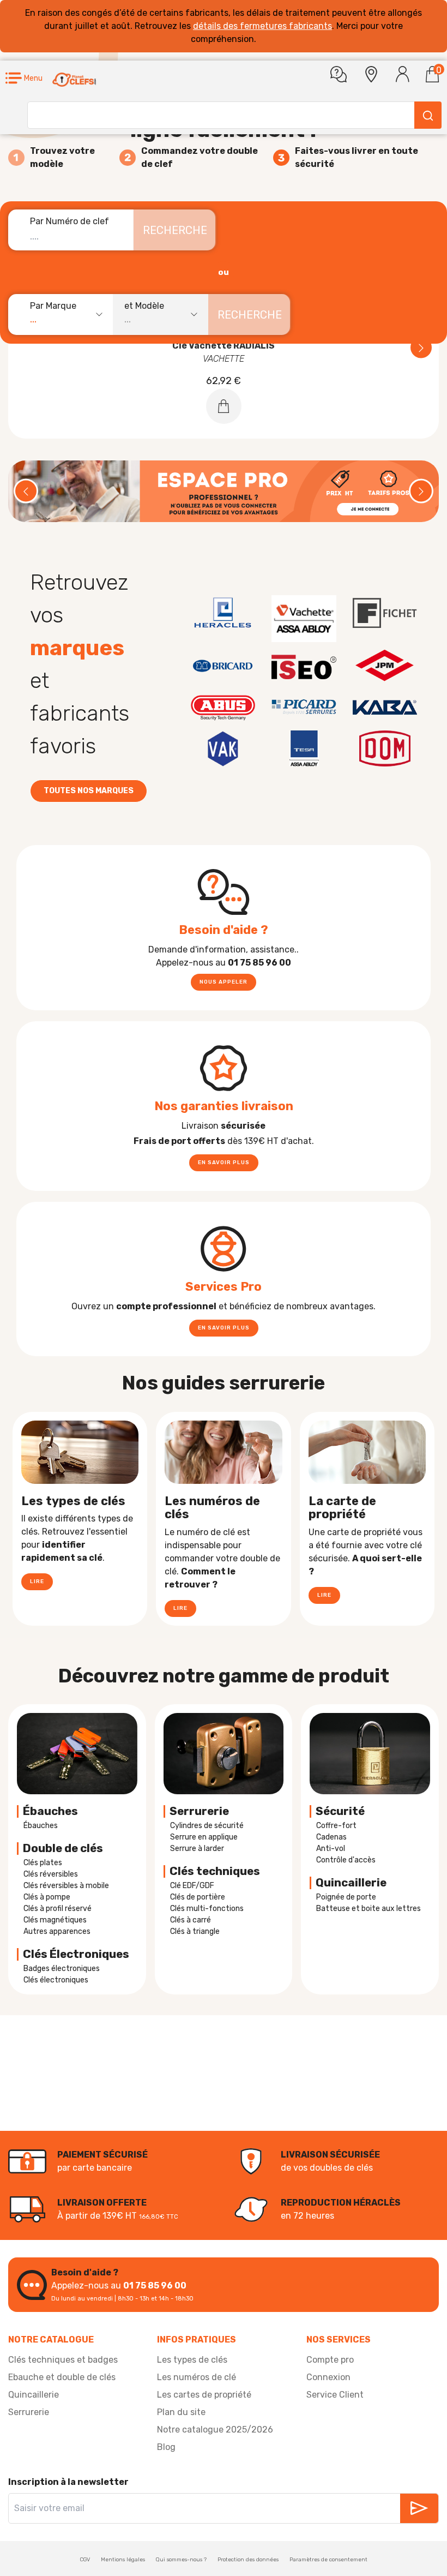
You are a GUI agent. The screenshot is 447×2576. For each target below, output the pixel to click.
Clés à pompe (47, 1897)
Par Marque (53, 306)
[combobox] (66, 314)
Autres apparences (57, 1931)
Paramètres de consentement (328, 2560)
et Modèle (144, 306)
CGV (85, 2560)
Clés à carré (191, 1920)
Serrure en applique (204, 1837)
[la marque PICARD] (304, 707)
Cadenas (331, 1837)
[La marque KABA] (385, 707)
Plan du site (181, 2412)
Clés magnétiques (55, 1920)
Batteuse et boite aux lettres (369, 1909)
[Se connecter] (403, 74)
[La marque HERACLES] (223, 613)
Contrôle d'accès (346, 1860)
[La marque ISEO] (304, 666)
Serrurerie (199, 1811)
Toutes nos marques (89, 791)
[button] (24, 78)
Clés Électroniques (76, 1954)
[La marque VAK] (223, 748)
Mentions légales (123, 2560)
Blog (166, 2447)
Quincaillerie (34, 2395)
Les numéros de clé (197, 2377)
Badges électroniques (62, 1969)
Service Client (335, 2395)
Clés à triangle (195, 1931)
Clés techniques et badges (63, 2360)
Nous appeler (224, 982)
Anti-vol (331, 1849)
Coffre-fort (336, 1826)
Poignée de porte (346, 1897)
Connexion (328, 2377)
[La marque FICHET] (385, 613)
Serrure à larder (197, 1849)
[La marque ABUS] (223, 707)
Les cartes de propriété (204, 2395)
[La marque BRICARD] (223, 666)
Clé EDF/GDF (192, 1886)
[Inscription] (419, 2508)
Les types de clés (192, 2360)
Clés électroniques (56, 1980)
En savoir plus (224, 1163)
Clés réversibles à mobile (66, 1886)
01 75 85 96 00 (155, 2286)
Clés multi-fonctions (207, 1909)
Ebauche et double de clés (62, 2377)
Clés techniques (215, 1871)
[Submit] (428, 115)
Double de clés (63, 1848)
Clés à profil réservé (58, 1909)
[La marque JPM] (385, 666)
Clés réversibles (51, 1874)
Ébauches (50, 1811)
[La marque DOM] (385, 748)
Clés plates (43, 1863)
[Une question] (339, 74)
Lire (37, 1581)
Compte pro (330, 2360)
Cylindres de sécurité (207, 1826)
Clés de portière (198, 1897)
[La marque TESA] (304, 748)
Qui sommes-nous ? (181, 2560)
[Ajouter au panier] (224, 406)
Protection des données (248, 2560)
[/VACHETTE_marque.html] (304, 619)
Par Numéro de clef (70, 221)
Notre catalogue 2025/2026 (215, 2430)
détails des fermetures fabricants (262, 26)
